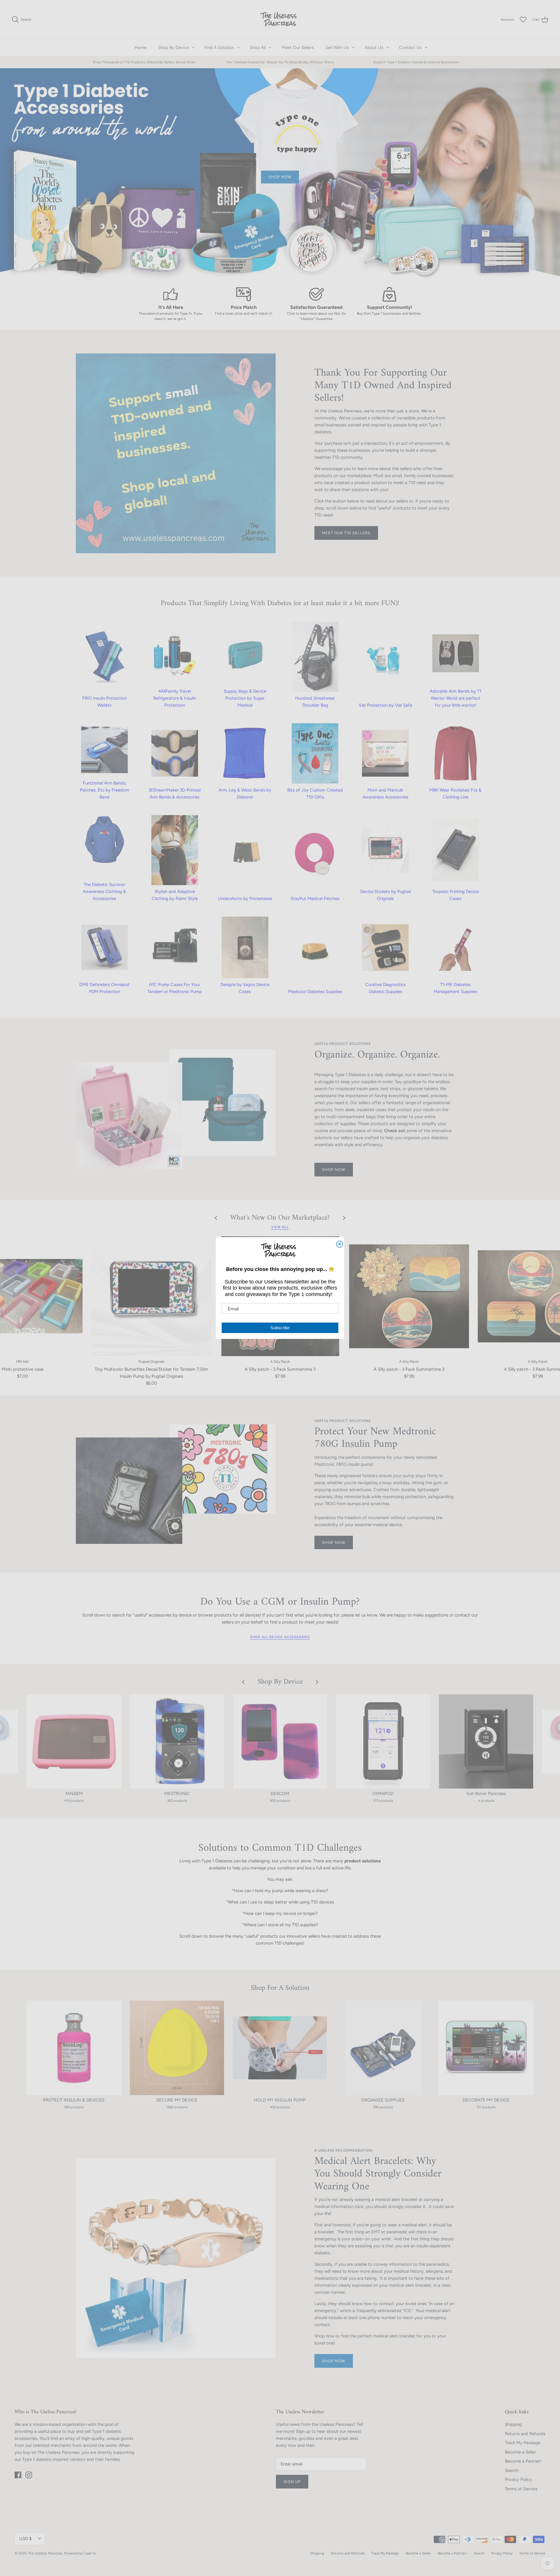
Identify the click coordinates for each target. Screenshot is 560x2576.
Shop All (258, 48)
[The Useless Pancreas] (280, 19)
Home (140, 48)
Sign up (292, 2482)
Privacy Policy (518, 2479)
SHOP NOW (334, 1170)
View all (280, 1227)
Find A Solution (219, 48)
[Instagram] (29, 2475)
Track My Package (523, 2443)
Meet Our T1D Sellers (346, 533)
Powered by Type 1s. (80, 2553)
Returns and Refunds (525, 2434)
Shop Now (334, 2361)
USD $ (25, 2539)
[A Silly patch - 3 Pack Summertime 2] (409, 1296)
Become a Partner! (523, 2461)
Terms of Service (521, 2489)
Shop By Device (173, 48)
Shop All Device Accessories (280, 1637)
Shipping (513, 2424)
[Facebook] (18, 2475)
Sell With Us (337, 48)
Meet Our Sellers (298, 48)
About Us (374, 48)
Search (512, 2470)
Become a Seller (520, 2452)
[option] (280, 173)
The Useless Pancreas (45, 2553)
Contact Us (410, 48)
